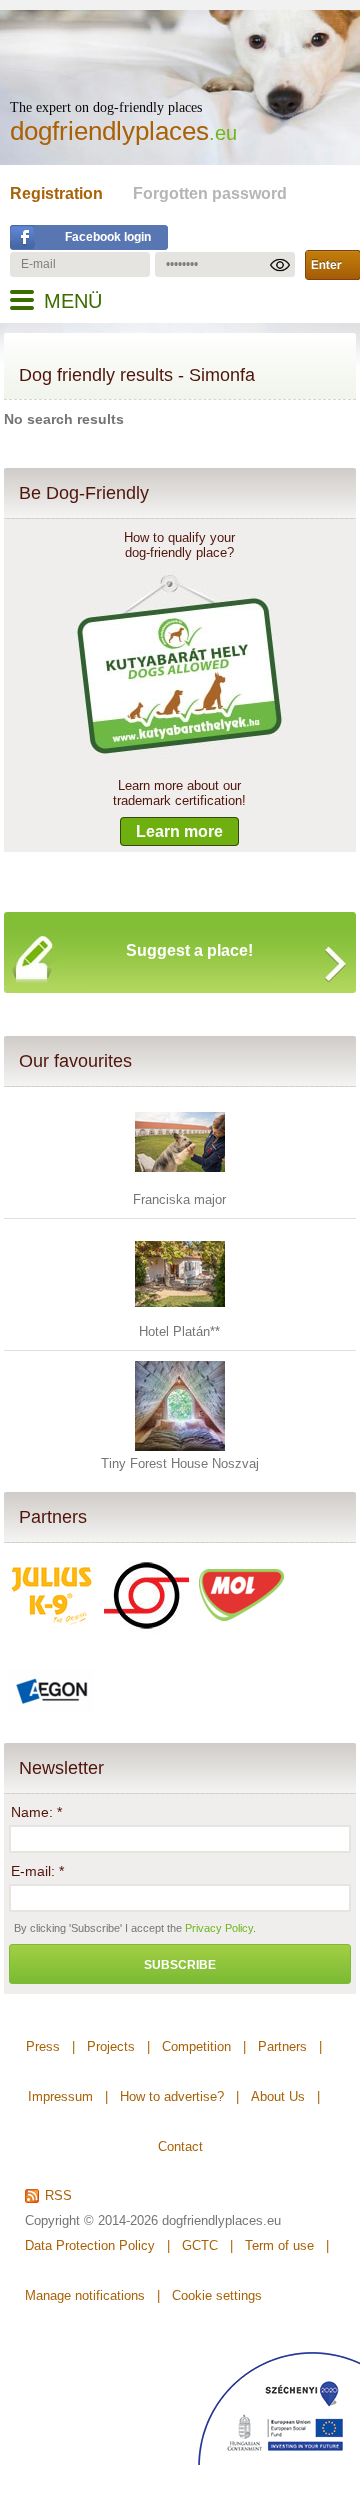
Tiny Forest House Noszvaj (180, 1463)
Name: (36, 1812)
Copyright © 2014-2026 (91, 2220)
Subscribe (180, 1965)
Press (43, 2046)
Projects (111, 2046)
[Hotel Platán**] (180, 1314)
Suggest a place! (189, 950)
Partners (53, 1517)
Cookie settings (217, 2295)
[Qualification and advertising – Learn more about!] (179, 755)
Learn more (179, 831)
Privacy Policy (219, 1928)
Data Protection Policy (90, 2245)
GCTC (200, 2245)
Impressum (60, 2096)
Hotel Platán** (179, 1331)
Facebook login (108, 237)
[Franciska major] (180, 1182)
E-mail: (37, 1871)
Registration (56, 193)
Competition (196, 2046)
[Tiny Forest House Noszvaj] (180, 1446)
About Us (278, 2096)
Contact (180, 2146)
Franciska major (179, 1199)
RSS (58, 2196)
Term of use (279, 2245)
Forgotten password (210, 193)
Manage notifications (85, 2295)
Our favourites (75, 1061)
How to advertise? (172, 2096)
